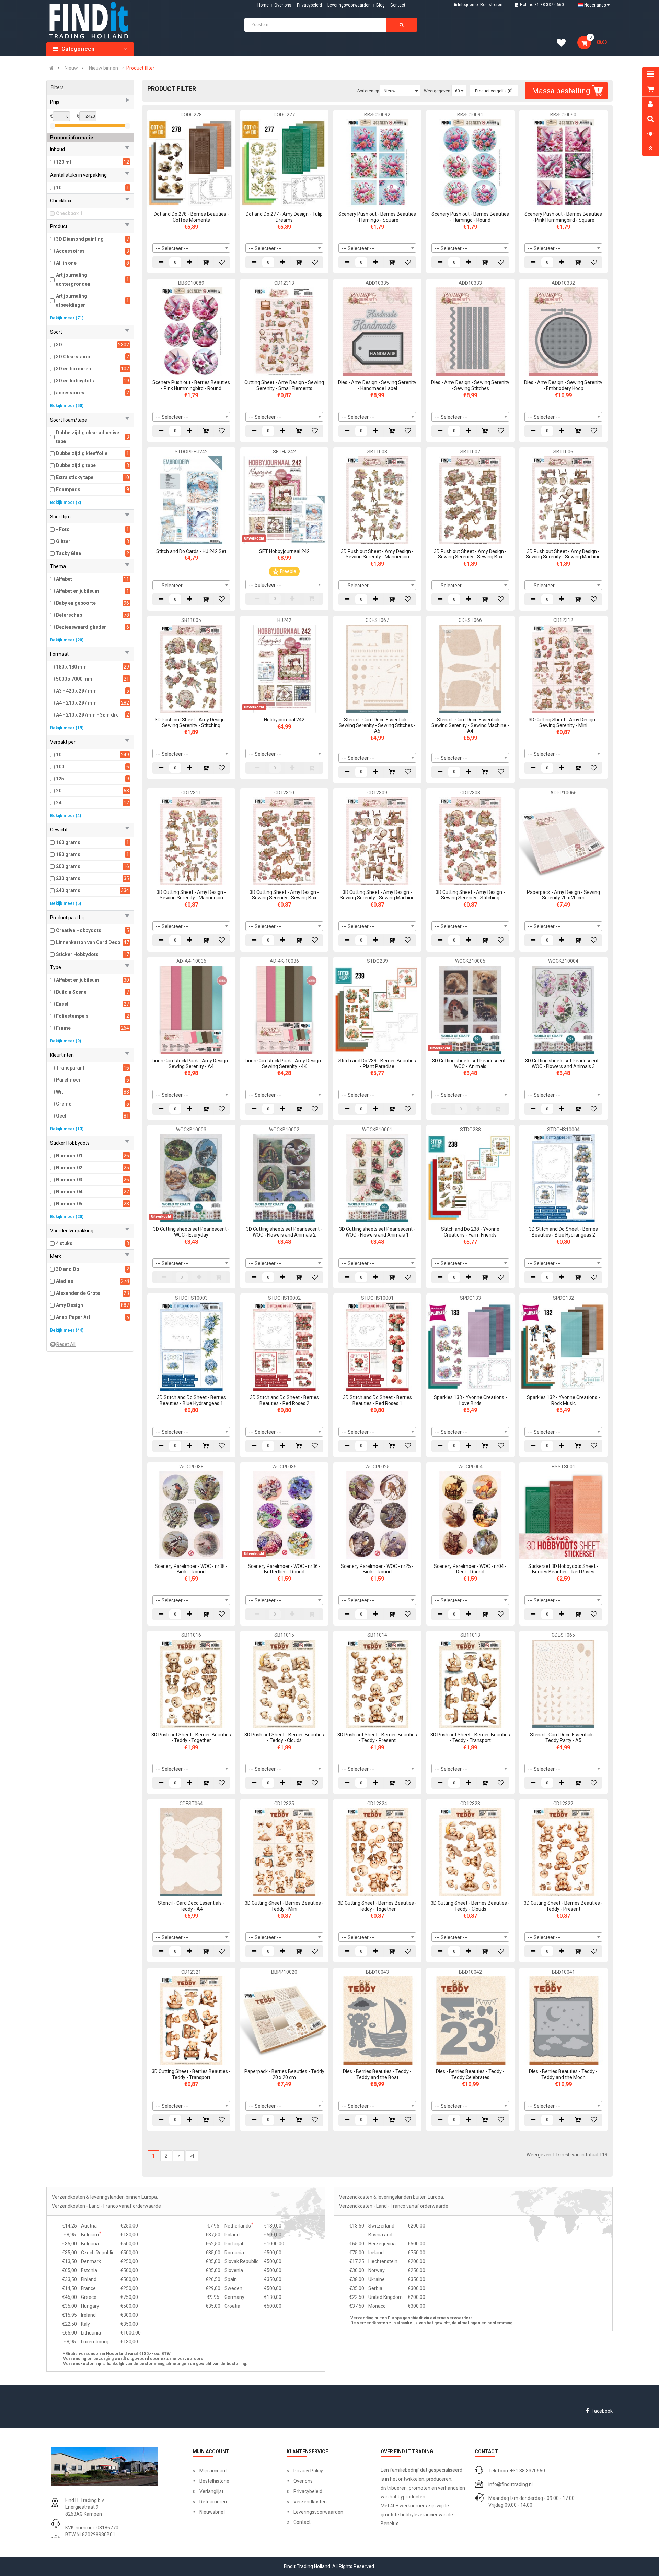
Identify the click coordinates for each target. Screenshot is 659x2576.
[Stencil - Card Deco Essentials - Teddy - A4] (191, 1852)
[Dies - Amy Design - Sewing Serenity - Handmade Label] (377, 331)
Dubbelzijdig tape (76, 465)
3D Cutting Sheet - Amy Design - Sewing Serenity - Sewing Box (284, 895)
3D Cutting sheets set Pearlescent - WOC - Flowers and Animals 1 (377, 1232)
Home (263, 5)
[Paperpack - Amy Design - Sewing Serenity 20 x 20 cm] (563, 841)
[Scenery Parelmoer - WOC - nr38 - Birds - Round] (191, 1515)
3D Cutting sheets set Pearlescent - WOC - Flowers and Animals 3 (563, 1064)
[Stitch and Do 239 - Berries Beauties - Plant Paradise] (377, 1009)
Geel (61, 1116)
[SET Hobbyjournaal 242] (284, 500)
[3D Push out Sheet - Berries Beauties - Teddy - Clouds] (284, 1683)
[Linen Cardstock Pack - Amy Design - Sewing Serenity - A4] (191, 1009)
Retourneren (213, 2502)
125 (60, 779)
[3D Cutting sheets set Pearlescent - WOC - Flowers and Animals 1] (377, 1178)
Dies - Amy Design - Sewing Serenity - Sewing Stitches (470, 385)
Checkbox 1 (69, 213)
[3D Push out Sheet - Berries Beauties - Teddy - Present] (377, 1683)
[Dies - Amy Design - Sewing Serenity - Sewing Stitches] (470, 331)
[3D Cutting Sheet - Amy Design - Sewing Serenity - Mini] (563, 668)
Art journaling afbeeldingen (72, 300)
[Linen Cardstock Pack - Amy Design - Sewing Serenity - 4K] (284, 1009)
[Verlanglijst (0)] (564, 44)
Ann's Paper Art (73, 1317)
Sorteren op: (369, 91)
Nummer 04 (69, 1192)
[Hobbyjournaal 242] (284, 668)
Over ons (283, 5)
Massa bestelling (561, 91)
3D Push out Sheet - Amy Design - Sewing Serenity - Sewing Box (470, 554)
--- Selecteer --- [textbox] (172, 248)
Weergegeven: (438, 91)
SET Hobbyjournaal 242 (284, 551)
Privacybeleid (309, 5)
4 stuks (64, 1243)
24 (59, 803)
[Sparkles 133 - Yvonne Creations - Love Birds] (470, 1346)
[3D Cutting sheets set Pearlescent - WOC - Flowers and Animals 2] (284, 1178)
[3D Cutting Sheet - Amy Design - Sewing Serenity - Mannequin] (191, 841)
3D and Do (68, 1269)
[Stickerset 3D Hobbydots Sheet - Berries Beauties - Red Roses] (563, 1515)
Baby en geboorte (76, 603)
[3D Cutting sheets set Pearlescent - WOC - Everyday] (191, 1178)
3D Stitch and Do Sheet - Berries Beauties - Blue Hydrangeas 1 (191, 1400)
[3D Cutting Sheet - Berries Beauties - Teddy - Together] (377, 1852)
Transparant (70, 1068)
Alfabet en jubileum (78, 591)
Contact (302, 2522)
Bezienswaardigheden (81, 627)
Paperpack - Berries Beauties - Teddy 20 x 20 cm (284, 2074)
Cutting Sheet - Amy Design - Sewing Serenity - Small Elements (284, 385)
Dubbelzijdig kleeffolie (82, 453)
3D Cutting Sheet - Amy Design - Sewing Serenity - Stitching (470, 895)
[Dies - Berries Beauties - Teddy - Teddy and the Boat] (377, 2020)
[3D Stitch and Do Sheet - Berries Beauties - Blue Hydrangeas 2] (563, 1178)
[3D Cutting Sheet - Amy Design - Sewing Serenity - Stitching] (470, 841)
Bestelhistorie (214, 2481)
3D (59, 345)
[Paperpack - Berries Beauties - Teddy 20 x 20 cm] (284, 2020)
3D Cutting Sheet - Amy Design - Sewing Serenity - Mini (563, 723)
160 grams (68, 842)
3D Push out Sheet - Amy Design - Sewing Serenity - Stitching (191, 723)
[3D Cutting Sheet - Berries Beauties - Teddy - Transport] (191, 2020)
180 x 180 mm (71, 667)
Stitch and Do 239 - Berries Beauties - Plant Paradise (377, 1064)
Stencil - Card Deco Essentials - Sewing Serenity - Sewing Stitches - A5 (377, 725)
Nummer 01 (69, 1156)
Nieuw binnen (103, 68)
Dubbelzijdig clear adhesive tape (88, 437)
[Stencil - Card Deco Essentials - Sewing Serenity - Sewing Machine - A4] (470, 668)
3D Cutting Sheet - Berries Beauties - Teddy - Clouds (470, 1906)
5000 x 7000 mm (74, 679)
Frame (63, 1028)
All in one (66, 263)
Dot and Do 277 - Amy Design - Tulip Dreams (284, 217)
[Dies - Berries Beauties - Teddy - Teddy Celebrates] (470, 2020)
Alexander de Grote (78, 1293)
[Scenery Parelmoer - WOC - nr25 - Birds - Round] (377, 1515)
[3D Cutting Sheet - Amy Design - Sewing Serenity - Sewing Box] (284, 841)
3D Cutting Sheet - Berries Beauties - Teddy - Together (377, 1906)
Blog (380, 5)
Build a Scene (71, 992)
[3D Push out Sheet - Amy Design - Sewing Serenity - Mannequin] (377, 500)
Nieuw (71, 68)
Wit (60, 1092)
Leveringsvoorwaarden (349, 5)
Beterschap (69, 615)
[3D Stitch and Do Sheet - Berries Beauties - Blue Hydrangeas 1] (191, 1346)
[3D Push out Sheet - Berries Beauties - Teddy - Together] (191, 1683)
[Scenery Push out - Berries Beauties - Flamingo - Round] (470, 163)
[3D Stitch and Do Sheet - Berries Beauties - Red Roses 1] (377, 1346)
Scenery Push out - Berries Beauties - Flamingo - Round (470, 217)
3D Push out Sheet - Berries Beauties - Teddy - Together (191, 1738)
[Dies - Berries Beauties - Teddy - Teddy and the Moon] (563, 2020)
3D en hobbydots (75, 381)
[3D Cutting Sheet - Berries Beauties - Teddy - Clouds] (470, 1852)
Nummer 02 (69, 1168)
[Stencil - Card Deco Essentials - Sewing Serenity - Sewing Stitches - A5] (377, 668)
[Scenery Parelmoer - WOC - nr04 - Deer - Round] (470, 1515)
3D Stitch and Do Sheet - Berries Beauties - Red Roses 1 (377, 1400)
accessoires (70, 393)
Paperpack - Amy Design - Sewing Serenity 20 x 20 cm (563, 895)
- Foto (63, 529)
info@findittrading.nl (511, 2484)
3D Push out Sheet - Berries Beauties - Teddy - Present (377, 1738)
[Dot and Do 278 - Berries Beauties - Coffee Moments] (191, 163)
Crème (64, 1104)
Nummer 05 (69, 1204)
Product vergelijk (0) (494, 91)
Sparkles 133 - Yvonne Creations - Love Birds (470, 1400)
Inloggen (467, 5)
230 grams (68, 878)
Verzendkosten (310, 2502)
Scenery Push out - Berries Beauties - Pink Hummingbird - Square (563, 217)
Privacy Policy (308, 2471)
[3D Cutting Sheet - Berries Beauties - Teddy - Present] (563, 1852)
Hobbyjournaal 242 (284, 720)
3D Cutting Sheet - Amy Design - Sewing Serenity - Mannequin (191, 895)
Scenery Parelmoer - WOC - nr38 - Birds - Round (191, 1569)
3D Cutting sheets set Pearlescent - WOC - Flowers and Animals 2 (284, 1232)
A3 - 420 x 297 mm (76, 691)
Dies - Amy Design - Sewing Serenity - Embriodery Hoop (563, 385)
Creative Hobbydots (79, 930)
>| (192, 2156)
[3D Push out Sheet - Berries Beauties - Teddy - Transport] (470, 1683)
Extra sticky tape (75, 477)
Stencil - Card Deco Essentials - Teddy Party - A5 (563, 1738)
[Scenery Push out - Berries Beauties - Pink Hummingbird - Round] (191, 331)
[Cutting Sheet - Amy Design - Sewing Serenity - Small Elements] (284, 331)
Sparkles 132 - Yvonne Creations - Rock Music (563, 1400)
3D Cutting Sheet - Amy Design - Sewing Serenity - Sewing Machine (377, 895)
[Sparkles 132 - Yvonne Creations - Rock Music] (563, 1346)
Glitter (63, 541)
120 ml (63, 162)
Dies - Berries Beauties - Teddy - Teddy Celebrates (470, 2074)
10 (59, 188)
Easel (62, 1004)
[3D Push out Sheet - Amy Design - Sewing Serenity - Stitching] (191, 668)
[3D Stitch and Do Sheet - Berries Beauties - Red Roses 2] (284, 1346)
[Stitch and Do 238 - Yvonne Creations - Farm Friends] (470, 1178)
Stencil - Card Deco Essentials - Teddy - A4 (191, 1906)
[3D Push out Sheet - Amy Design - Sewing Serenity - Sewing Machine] (563, 500)
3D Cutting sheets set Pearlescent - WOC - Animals (470, 1064)
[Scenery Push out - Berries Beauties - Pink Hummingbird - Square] (563, 163)
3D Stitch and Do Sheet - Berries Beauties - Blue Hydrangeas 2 (563, 1232)
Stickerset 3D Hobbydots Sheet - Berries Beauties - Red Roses (563, 1569)
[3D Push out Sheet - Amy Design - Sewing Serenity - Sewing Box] (470, 500)
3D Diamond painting (80, 239)
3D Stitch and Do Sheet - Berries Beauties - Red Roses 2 (284, 1400)
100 (60, 767)
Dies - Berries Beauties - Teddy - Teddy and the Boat (377, 2074)
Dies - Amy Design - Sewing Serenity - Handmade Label (377, 385)
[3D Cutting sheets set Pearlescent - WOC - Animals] (470, 1009)
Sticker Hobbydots (77, 954)
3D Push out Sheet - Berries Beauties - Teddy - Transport (470, 1738)
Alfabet (64, 579)
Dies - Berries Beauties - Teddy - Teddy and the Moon (563, 2074)
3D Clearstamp (73, 357)
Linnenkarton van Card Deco (88, 942)
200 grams (68, 866)
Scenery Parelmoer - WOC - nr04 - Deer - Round (470, 1569)
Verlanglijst (211, 2491)
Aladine (65, 1281)
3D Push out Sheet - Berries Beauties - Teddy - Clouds (284, 1738)
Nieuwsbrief (212, 2512)
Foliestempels (72, 1016)
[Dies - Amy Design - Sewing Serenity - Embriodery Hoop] (563, 331)
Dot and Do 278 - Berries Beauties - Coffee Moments (191, 217)
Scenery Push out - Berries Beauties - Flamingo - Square (377, 217)
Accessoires (70, 251)
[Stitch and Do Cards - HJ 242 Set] (191, 500)
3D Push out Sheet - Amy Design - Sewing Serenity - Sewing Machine (563, 554)
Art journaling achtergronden (73, 280)
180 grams (68, 854)
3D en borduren (73, 369)
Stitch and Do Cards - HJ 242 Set (191, 551)
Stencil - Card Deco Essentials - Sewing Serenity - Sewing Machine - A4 (470, 725)
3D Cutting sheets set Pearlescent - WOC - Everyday (191, 1232)
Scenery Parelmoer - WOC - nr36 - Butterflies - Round (284, 1569)
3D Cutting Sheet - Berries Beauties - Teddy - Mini (284, 1906)
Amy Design (70, 1305)
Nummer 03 (69, 1180)
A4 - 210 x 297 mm (76, 703)
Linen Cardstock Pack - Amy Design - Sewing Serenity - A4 (191, 1064)
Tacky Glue (68, 553)
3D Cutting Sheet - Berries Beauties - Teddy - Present (563, 1906)
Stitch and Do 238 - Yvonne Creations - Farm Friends (470, 1232)
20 (59, 791)
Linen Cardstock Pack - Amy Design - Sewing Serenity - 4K (284, 1064)
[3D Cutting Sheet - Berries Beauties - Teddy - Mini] (284, 1852)
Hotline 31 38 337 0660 (542, 5)
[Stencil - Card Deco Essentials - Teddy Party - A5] (563, 1683)
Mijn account (213, 2471)
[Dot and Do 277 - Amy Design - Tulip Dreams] (284, 163)
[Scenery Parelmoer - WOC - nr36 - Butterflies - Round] (284, 1515)
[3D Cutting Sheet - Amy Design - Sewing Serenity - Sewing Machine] (377, 841)
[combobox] (191, 248)
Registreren (491, 5)
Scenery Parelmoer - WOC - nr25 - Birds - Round (377, 1569)
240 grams (68, 890)
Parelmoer (68, 1080)
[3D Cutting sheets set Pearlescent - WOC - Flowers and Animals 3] (563, 1009)
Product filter (140, 68)
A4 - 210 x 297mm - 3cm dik (87, 715)
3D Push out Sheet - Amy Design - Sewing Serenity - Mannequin (377, 554)
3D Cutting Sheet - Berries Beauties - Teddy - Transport (191, 2074)
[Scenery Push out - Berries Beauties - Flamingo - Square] (377, 163)
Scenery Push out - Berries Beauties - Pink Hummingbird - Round (191, 385)
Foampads (68, 489)
